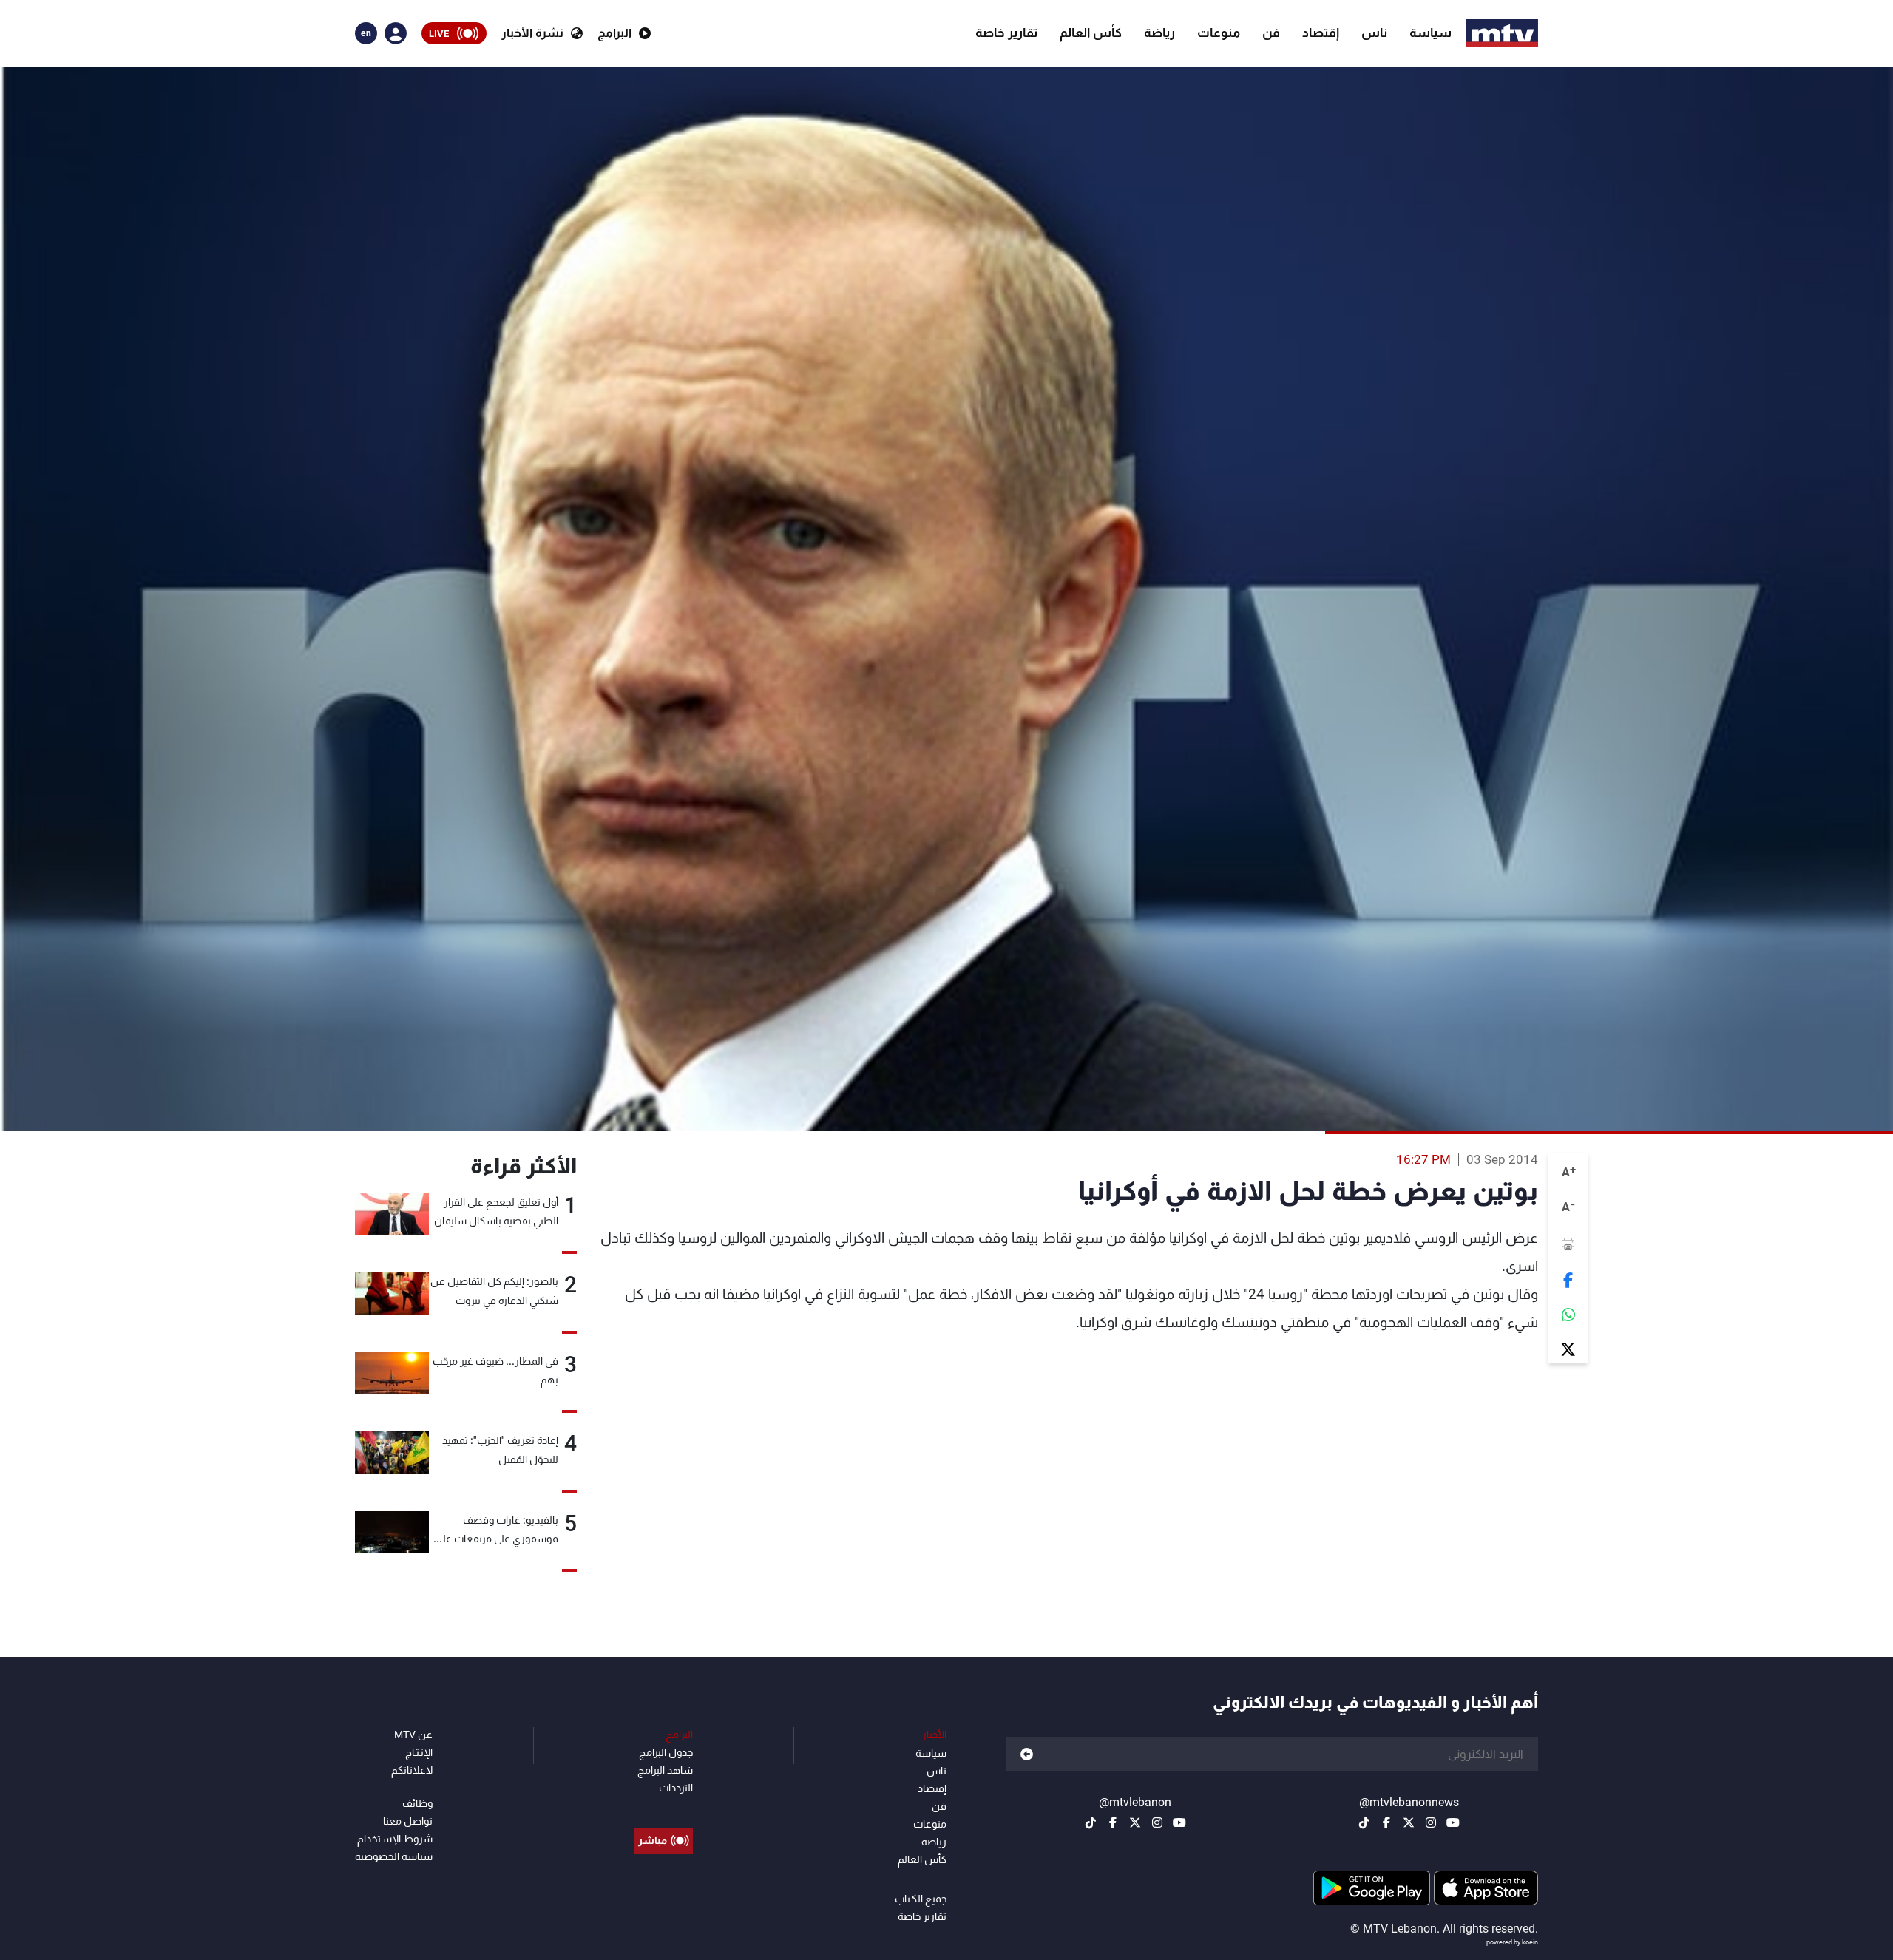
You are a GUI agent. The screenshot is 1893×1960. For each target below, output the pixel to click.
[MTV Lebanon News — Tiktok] (1364, 1822)
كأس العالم (1091, 33)
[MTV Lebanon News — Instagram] (1431, 1822)
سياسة (1430, 33)
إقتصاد (1321, 33)
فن (1271, 33)
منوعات (1219, 33)
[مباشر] (664, 1807)
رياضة (1159, 33)
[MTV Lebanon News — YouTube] (1453, 1822)
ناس (1374, 33)
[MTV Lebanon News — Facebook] (1386, 1822)
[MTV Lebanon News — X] (1409, 1822)
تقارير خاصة (1006, 33)
